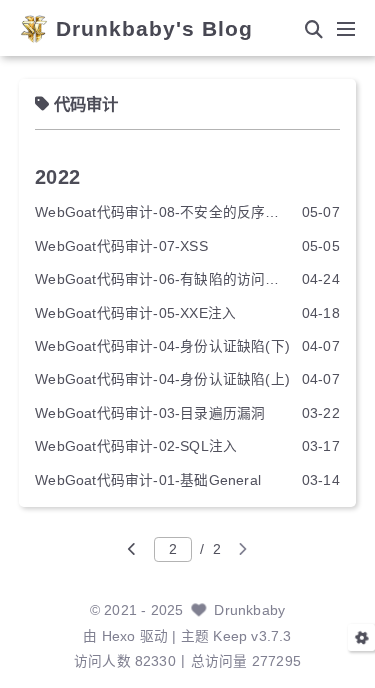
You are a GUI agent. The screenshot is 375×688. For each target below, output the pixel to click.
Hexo (119, 636)
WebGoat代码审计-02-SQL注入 (136, 446)
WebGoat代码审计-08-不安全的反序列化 (162, 212)
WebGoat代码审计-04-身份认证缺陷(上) (162, 379)
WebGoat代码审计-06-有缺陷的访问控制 (162, 279)
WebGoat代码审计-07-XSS (121, 246)
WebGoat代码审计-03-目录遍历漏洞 (150, 413)
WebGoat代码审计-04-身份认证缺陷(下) (162, 346)
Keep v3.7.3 (252, 636)
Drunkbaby (249, 610)
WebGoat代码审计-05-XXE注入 (135, 313)
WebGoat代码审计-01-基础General (148, 480)
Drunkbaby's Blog (154, 29)
